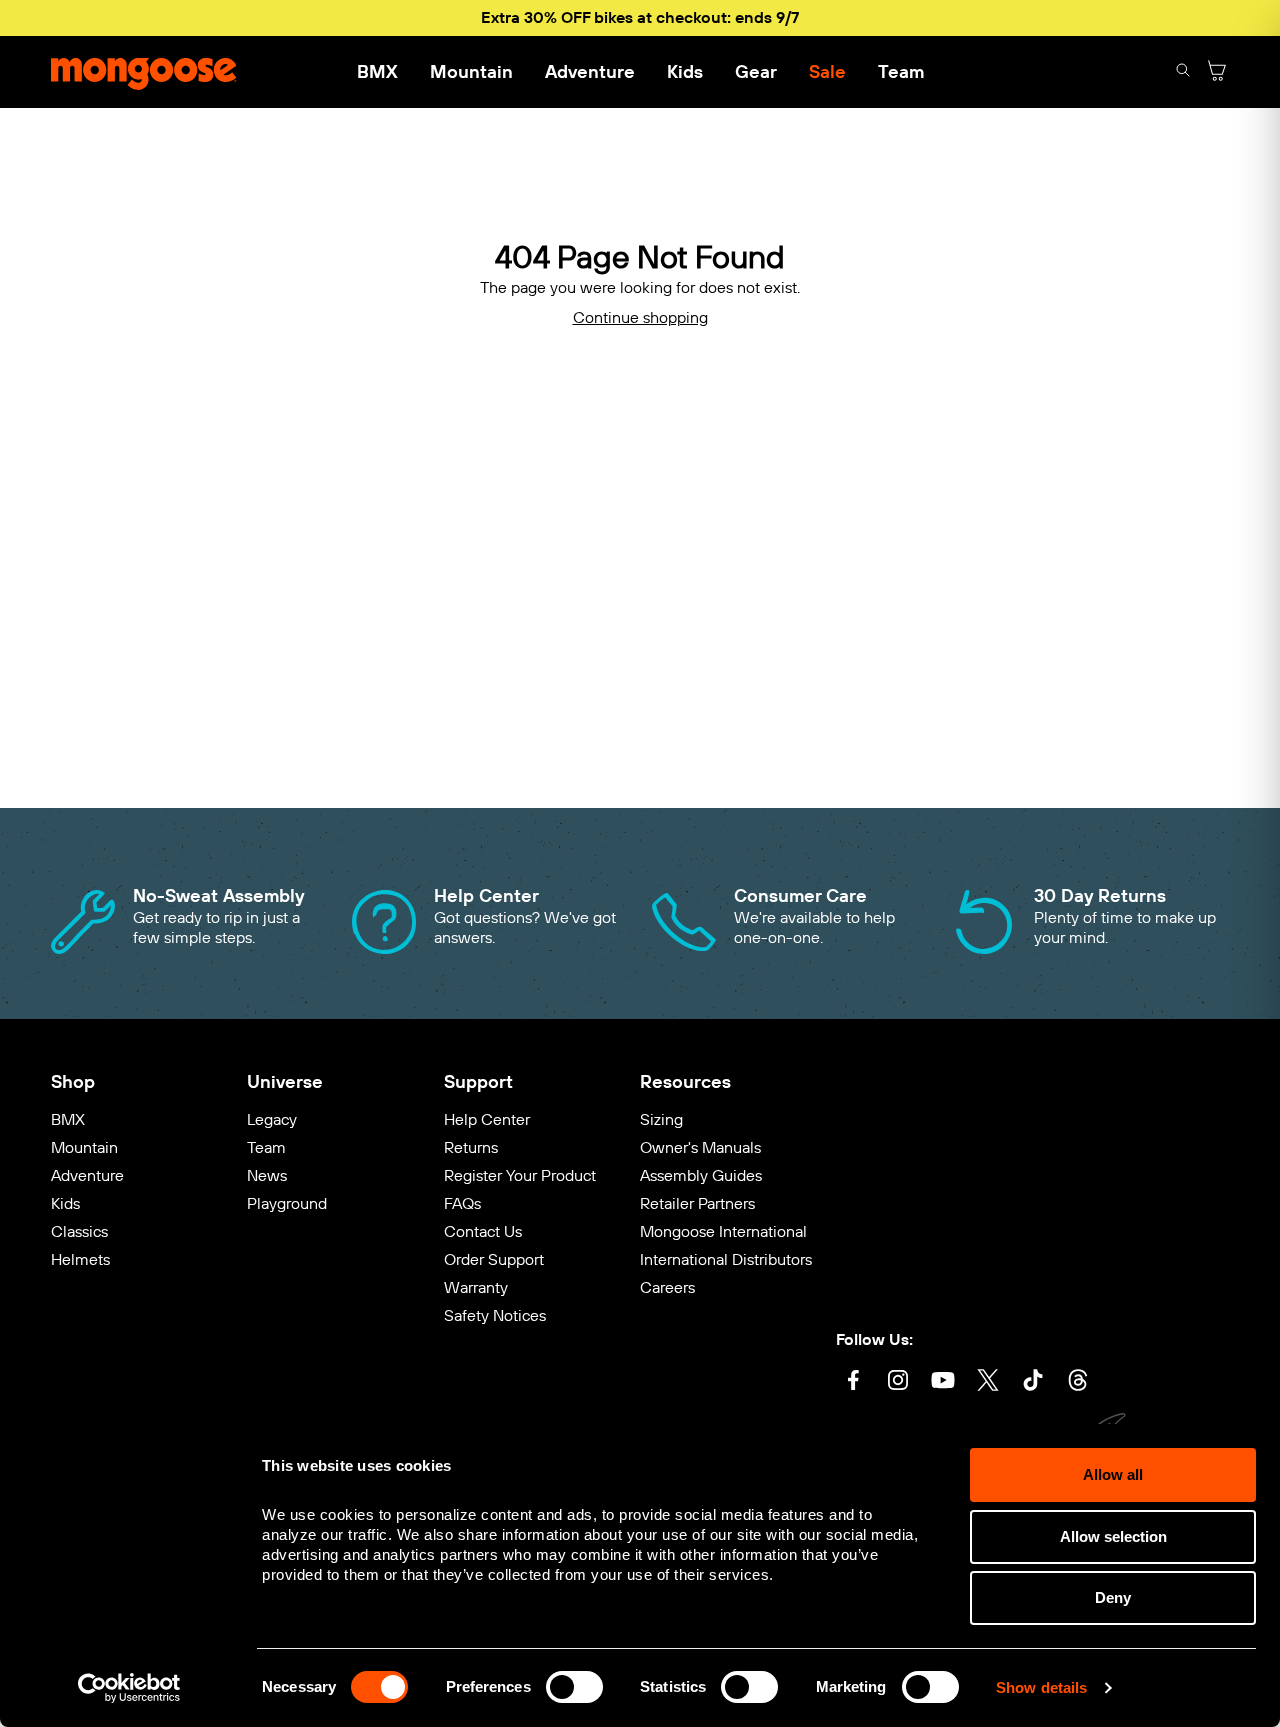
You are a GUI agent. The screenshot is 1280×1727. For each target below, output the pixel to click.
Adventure (590, 72)
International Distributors (726, 1259)
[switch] (574, 1687)
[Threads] (1078, 1382)
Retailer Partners (697, 1203)
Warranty (476, 1287)
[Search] (1183, 72)
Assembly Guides (701, 1175)
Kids (685, 72)
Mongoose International (723, 1231)
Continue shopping (640, 317)
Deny (1113, 1597)
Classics (79, 1231)
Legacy (272, 1119)
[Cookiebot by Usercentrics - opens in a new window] (129, 1688)
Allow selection (1113, 1536)
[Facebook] (853, 1382)
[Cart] (1217, 72)
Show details (1041, 1687)
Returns (471, 1147)
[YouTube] (943, 1382)
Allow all (1113, 1474)
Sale (827, 72)
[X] (988, 1382)
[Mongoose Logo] (144, 72)
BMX (377, 72)
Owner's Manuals (700, 1147)
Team (901, 72)
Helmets (80, 1259)
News (267, 1175)
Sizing (661, 1119)
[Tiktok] (1033, 1382)
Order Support (494, 1259)
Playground (287, 1203)
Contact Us (483, 1231)
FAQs (462, 1203)
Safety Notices (495, 1315)
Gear (756, 72)
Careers (667, 1287)
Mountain (471, 72)
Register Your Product (520, 1175)
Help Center (487, 1119)
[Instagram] (898, 1382)
